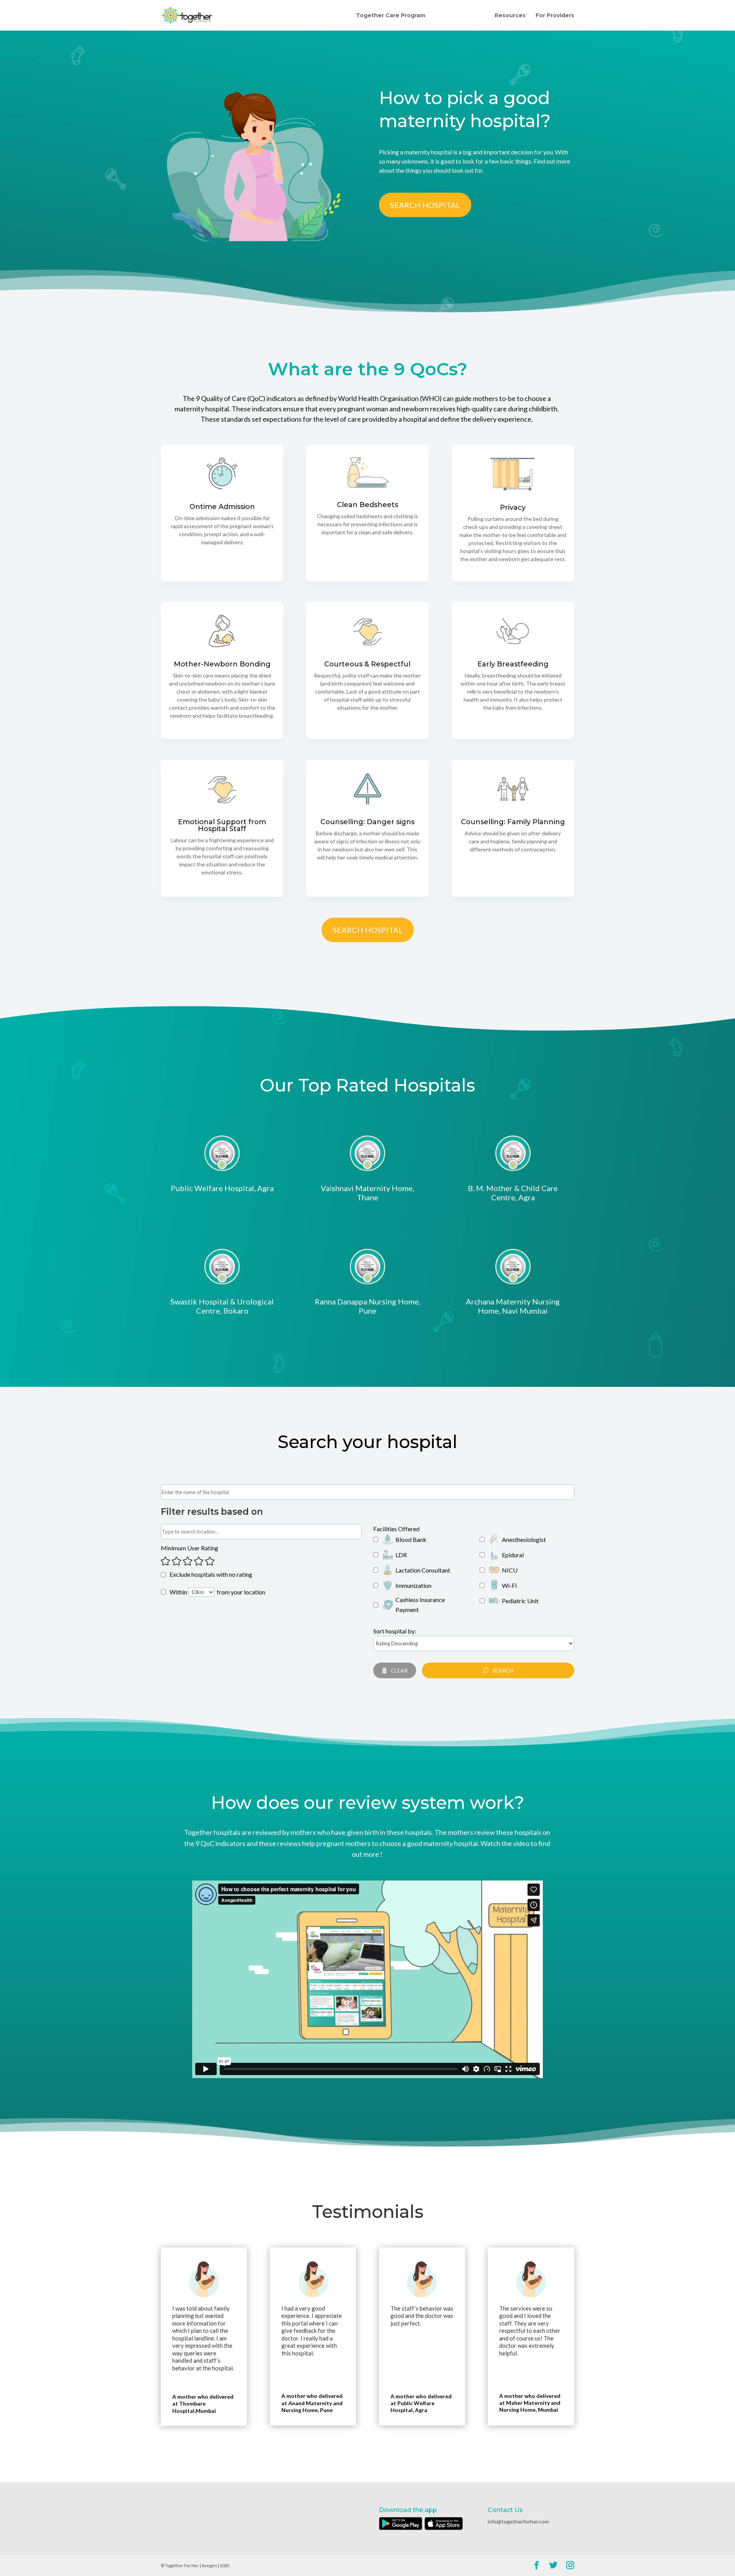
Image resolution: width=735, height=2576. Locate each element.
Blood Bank (411, 1539)
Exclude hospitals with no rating (211, 1574)
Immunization (413, 1585)
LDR (401, 1555)
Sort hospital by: (395, 1631)
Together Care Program (391, 16)
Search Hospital (425, 205)
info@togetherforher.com (518, 2521)
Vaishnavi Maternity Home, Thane (367, 1193)
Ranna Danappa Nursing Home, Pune (367, 1306)
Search (503, 1670)
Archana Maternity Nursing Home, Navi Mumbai (513, 1306)
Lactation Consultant (423, 1570)
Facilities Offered (396, 1529)
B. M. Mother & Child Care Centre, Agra (513, 1193)
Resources (510, 16)
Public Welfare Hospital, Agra (222, 1188)
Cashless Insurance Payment (420, 1605)
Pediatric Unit (520, 1601)
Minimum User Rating (189, 1548)
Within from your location (217, 1592)
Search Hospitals (460, 16)
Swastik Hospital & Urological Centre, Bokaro (222, 1306)
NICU (510, 1570)
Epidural (513, 1555)
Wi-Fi (509, 1585)
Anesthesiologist (524, 1539)
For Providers (555, 16)
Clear (399, 1670)
